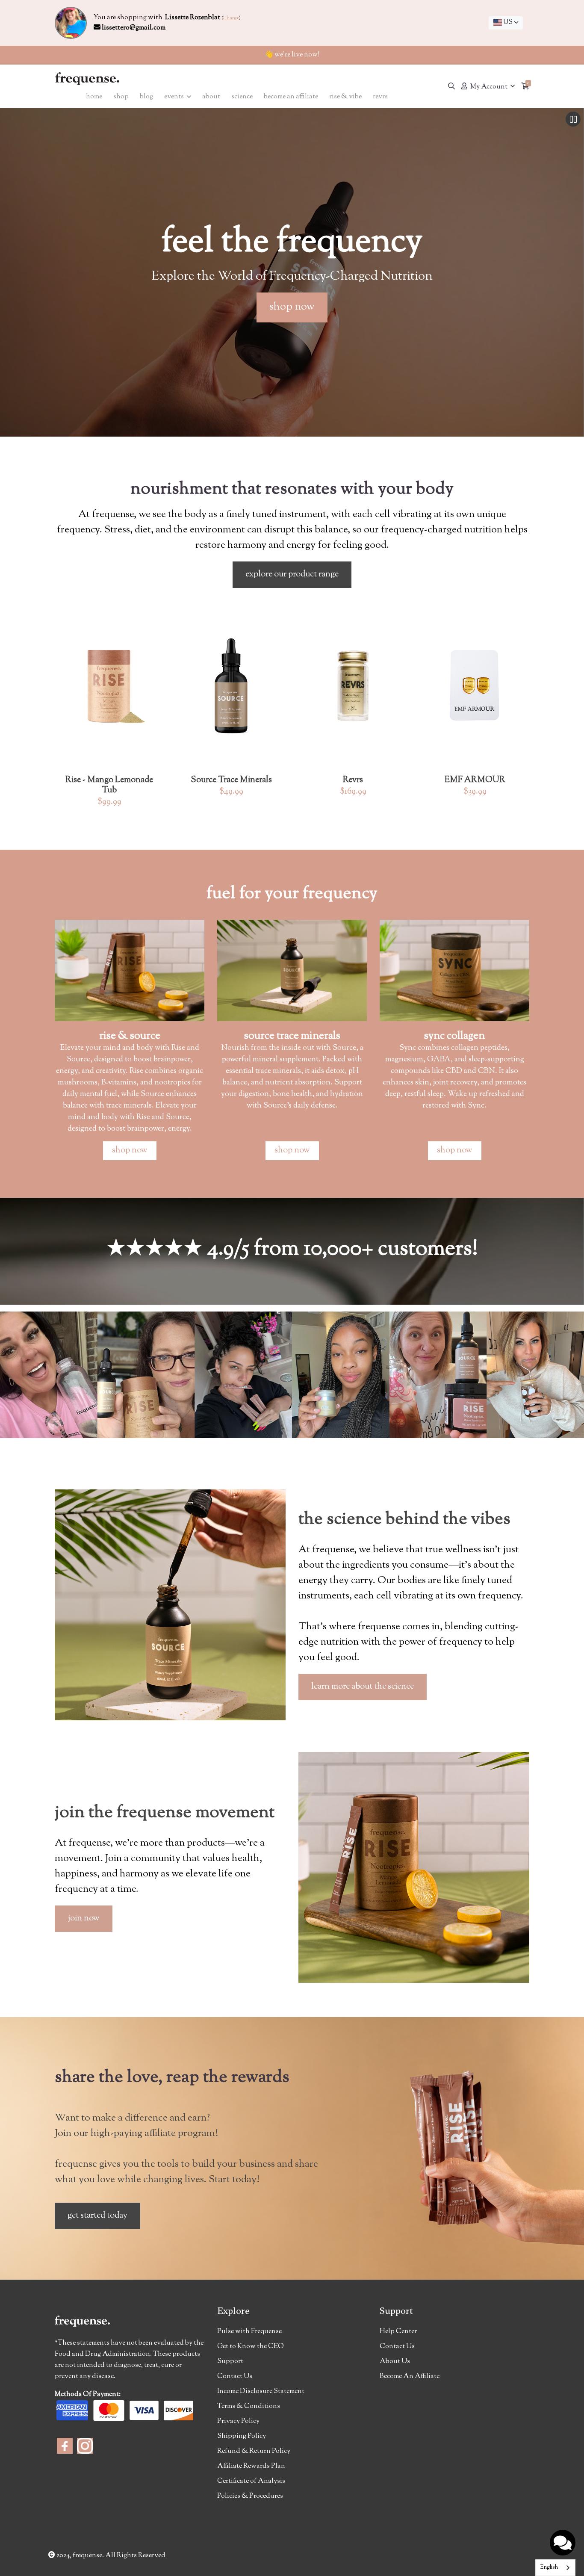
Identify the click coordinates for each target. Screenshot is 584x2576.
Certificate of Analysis (251, 2481)
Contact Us (235, 2377)
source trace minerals (292, 1036)
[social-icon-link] (65, 2446)
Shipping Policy (242, 2436)
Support (230, 2362)
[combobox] (506, 23)
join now (84, 1919)
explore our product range (292, 575)
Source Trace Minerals (231, 780)
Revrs (353, 780)
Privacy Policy (238, 2421)
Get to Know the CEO (251, 2347)
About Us (395, 2362)
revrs (380, 97)
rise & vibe (345, 97)
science (242, 97)
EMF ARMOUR (475, 780)
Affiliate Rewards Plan (251, 2466)
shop (121, 97)
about (211, 97)
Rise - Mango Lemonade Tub (109, 785)
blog (146, 97)
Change (231, 18)
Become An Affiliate (410, 2377)
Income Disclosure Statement (261, 2391)
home (94, 97)
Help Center (398, 2332)
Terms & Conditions (249, 2406)
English (549, 2567)
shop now (292, 307)
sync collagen (454, 1036)
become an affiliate (291, 97)
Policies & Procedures (250, 2496)
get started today (97, 2216)
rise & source (130, 1036)
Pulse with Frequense (249, 2332)
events (175, 97)
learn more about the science (363, 1687)
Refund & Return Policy (254, 2451)
